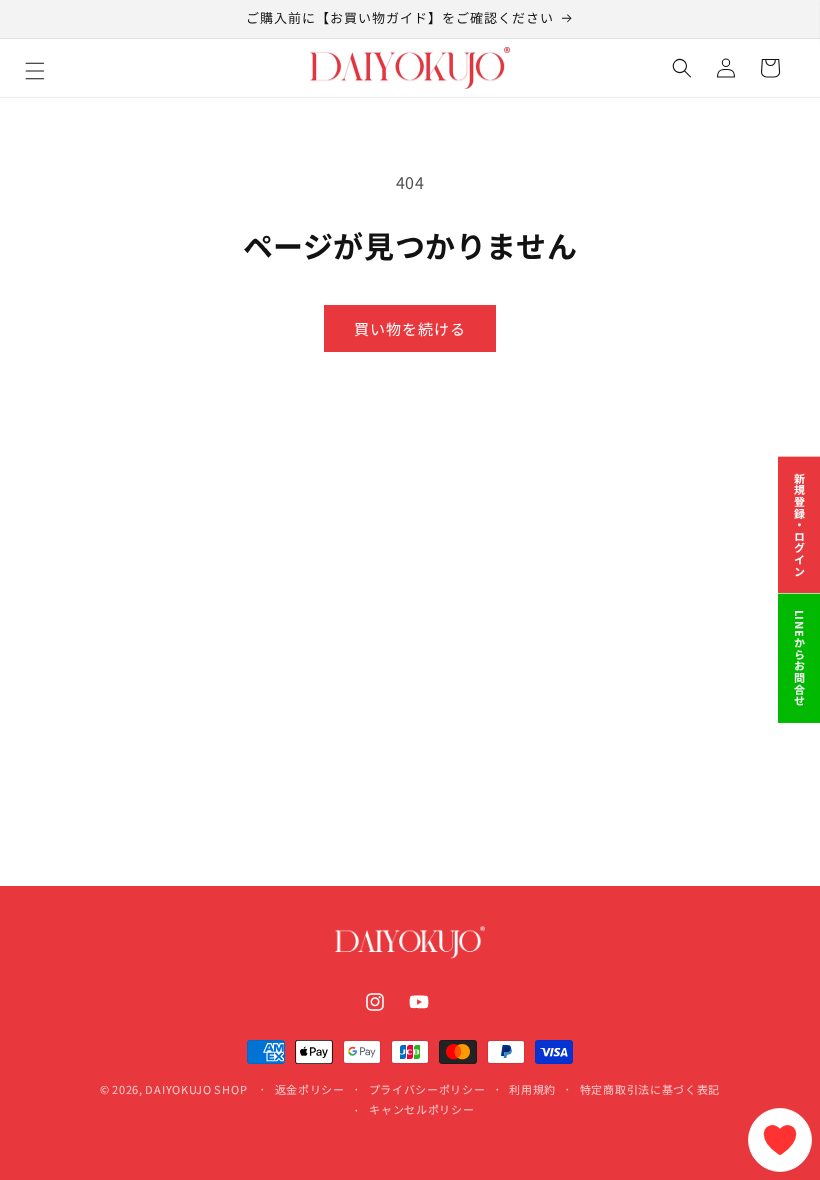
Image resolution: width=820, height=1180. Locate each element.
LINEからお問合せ (800, 658)
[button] (57, 68)
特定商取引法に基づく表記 (650, 1089)
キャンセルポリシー (421, 1109)
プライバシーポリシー (427, 1089)
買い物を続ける (410, 328)
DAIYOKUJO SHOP (196, 1089)
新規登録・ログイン (800, 525)
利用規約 (532, 1089)
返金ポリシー (310, 1089)
